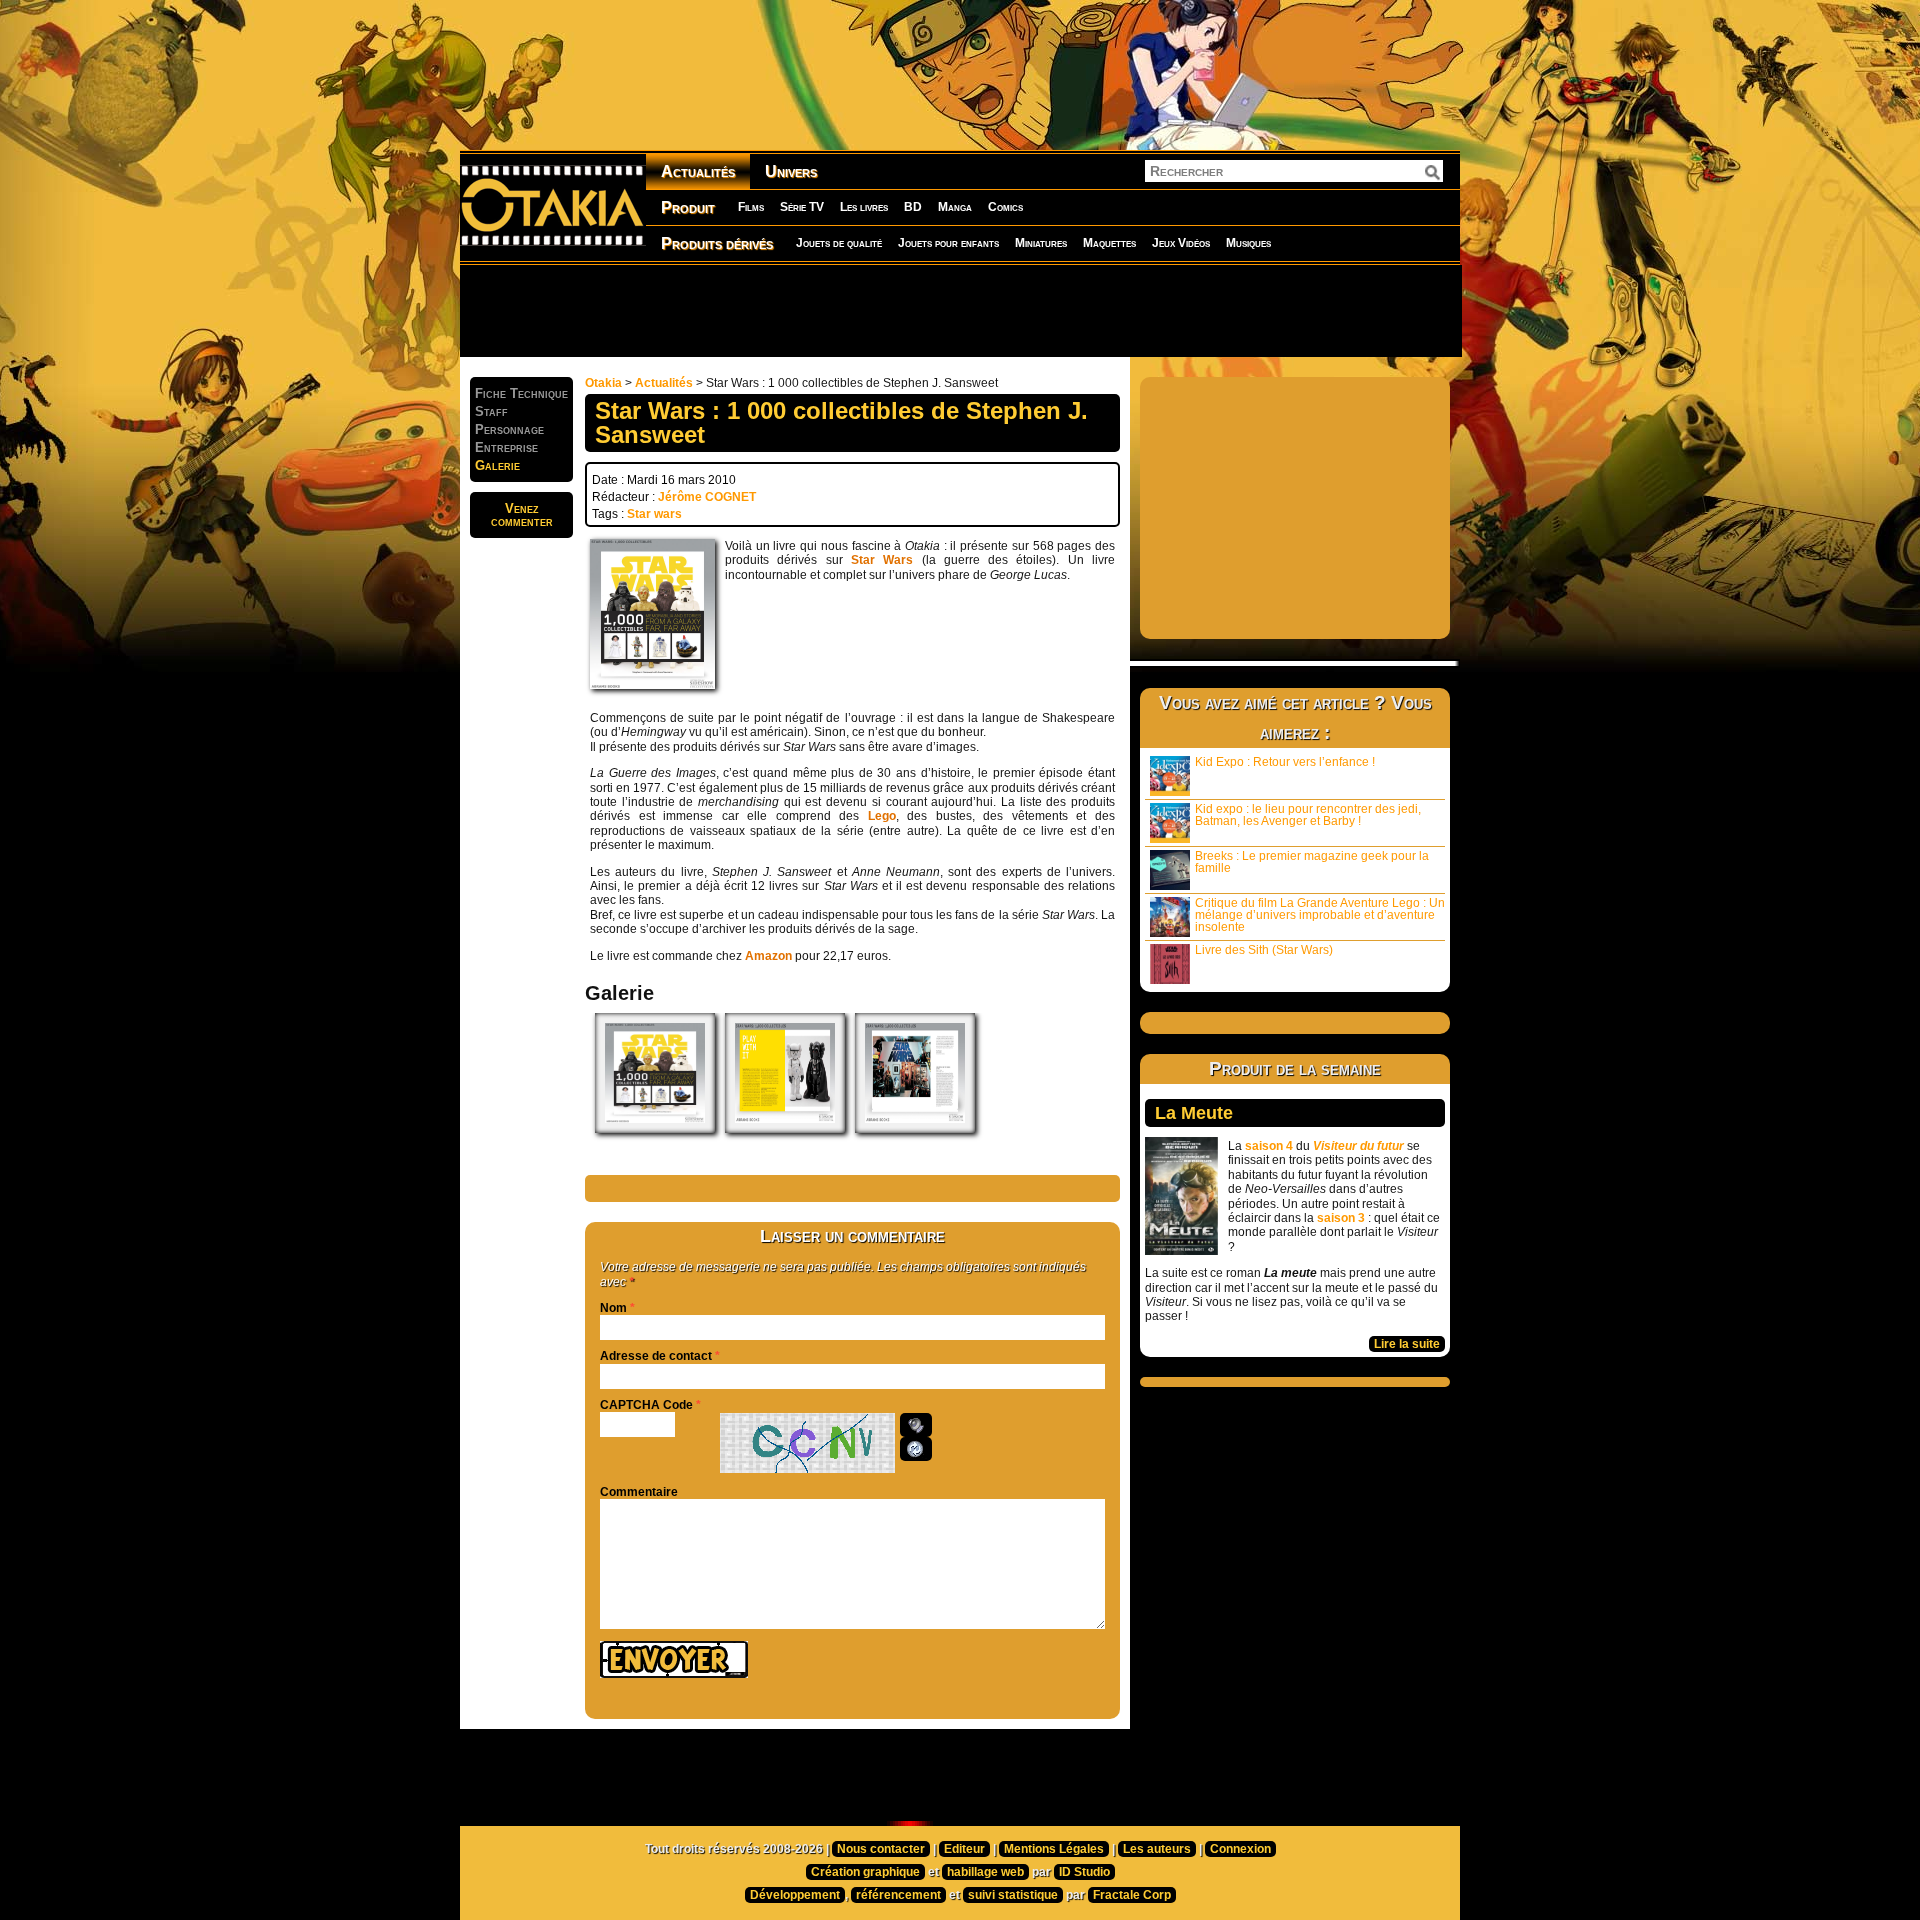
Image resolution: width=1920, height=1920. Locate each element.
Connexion (1240, 1849)
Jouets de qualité (839, 243)
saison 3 (1341, 1218)
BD (913, 207)
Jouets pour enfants (948, 243)
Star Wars (882, 560)
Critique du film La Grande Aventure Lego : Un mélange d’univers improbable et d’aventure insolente (1320, 915)
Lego (882, 816)
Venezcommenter (522, 515)
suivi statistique (1013, 1895)
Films (751, 207)
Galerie (497, 465)
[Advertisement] (960, 310)
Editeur (964, 1849)
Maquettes (1109, 243)
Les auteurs (1157, 1849)
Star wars (654, 514)
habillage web (985, 1872)
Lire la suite (1407, 1344)
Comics (1005, 207)
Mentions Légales (1054, 1849)
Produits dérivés (717, 243)
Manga (955, 207)
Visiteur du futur (1358, 1146)
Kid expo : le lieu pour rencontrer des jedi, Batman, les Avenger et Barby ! (1308, 815)
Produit (688, 207)
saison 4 (1269, 1146)
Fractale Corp (1132, 1895)
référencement (898, 1895)
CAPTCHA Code (646, 1405)
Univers (791, 171)
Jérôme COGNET (707, 497)
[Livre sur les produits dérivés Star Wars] (655, 1129)
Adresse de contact (656, 1356)
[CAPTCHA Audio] (916, 1425)
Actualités (698, 171)
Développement (795, 1895)
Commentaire (639, 1492)
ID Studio (1084, 1872)
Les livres (864, 207)
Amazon (768, 956)
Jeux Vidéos (1181, 243)
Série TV (802, 207)
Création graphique (865, 1872)
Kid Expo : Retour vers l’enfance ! (1285, 762)
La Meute (1194, 1113)
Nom (613, 1308)
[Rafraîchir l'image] (916, 1449)
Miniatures (1041, 243)
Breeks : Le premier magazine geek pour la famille (1312, 862)
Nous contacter (881, 1849)
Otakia (603, 383)
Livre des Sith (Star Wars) (1264, 950)
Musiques (1248, 243)
